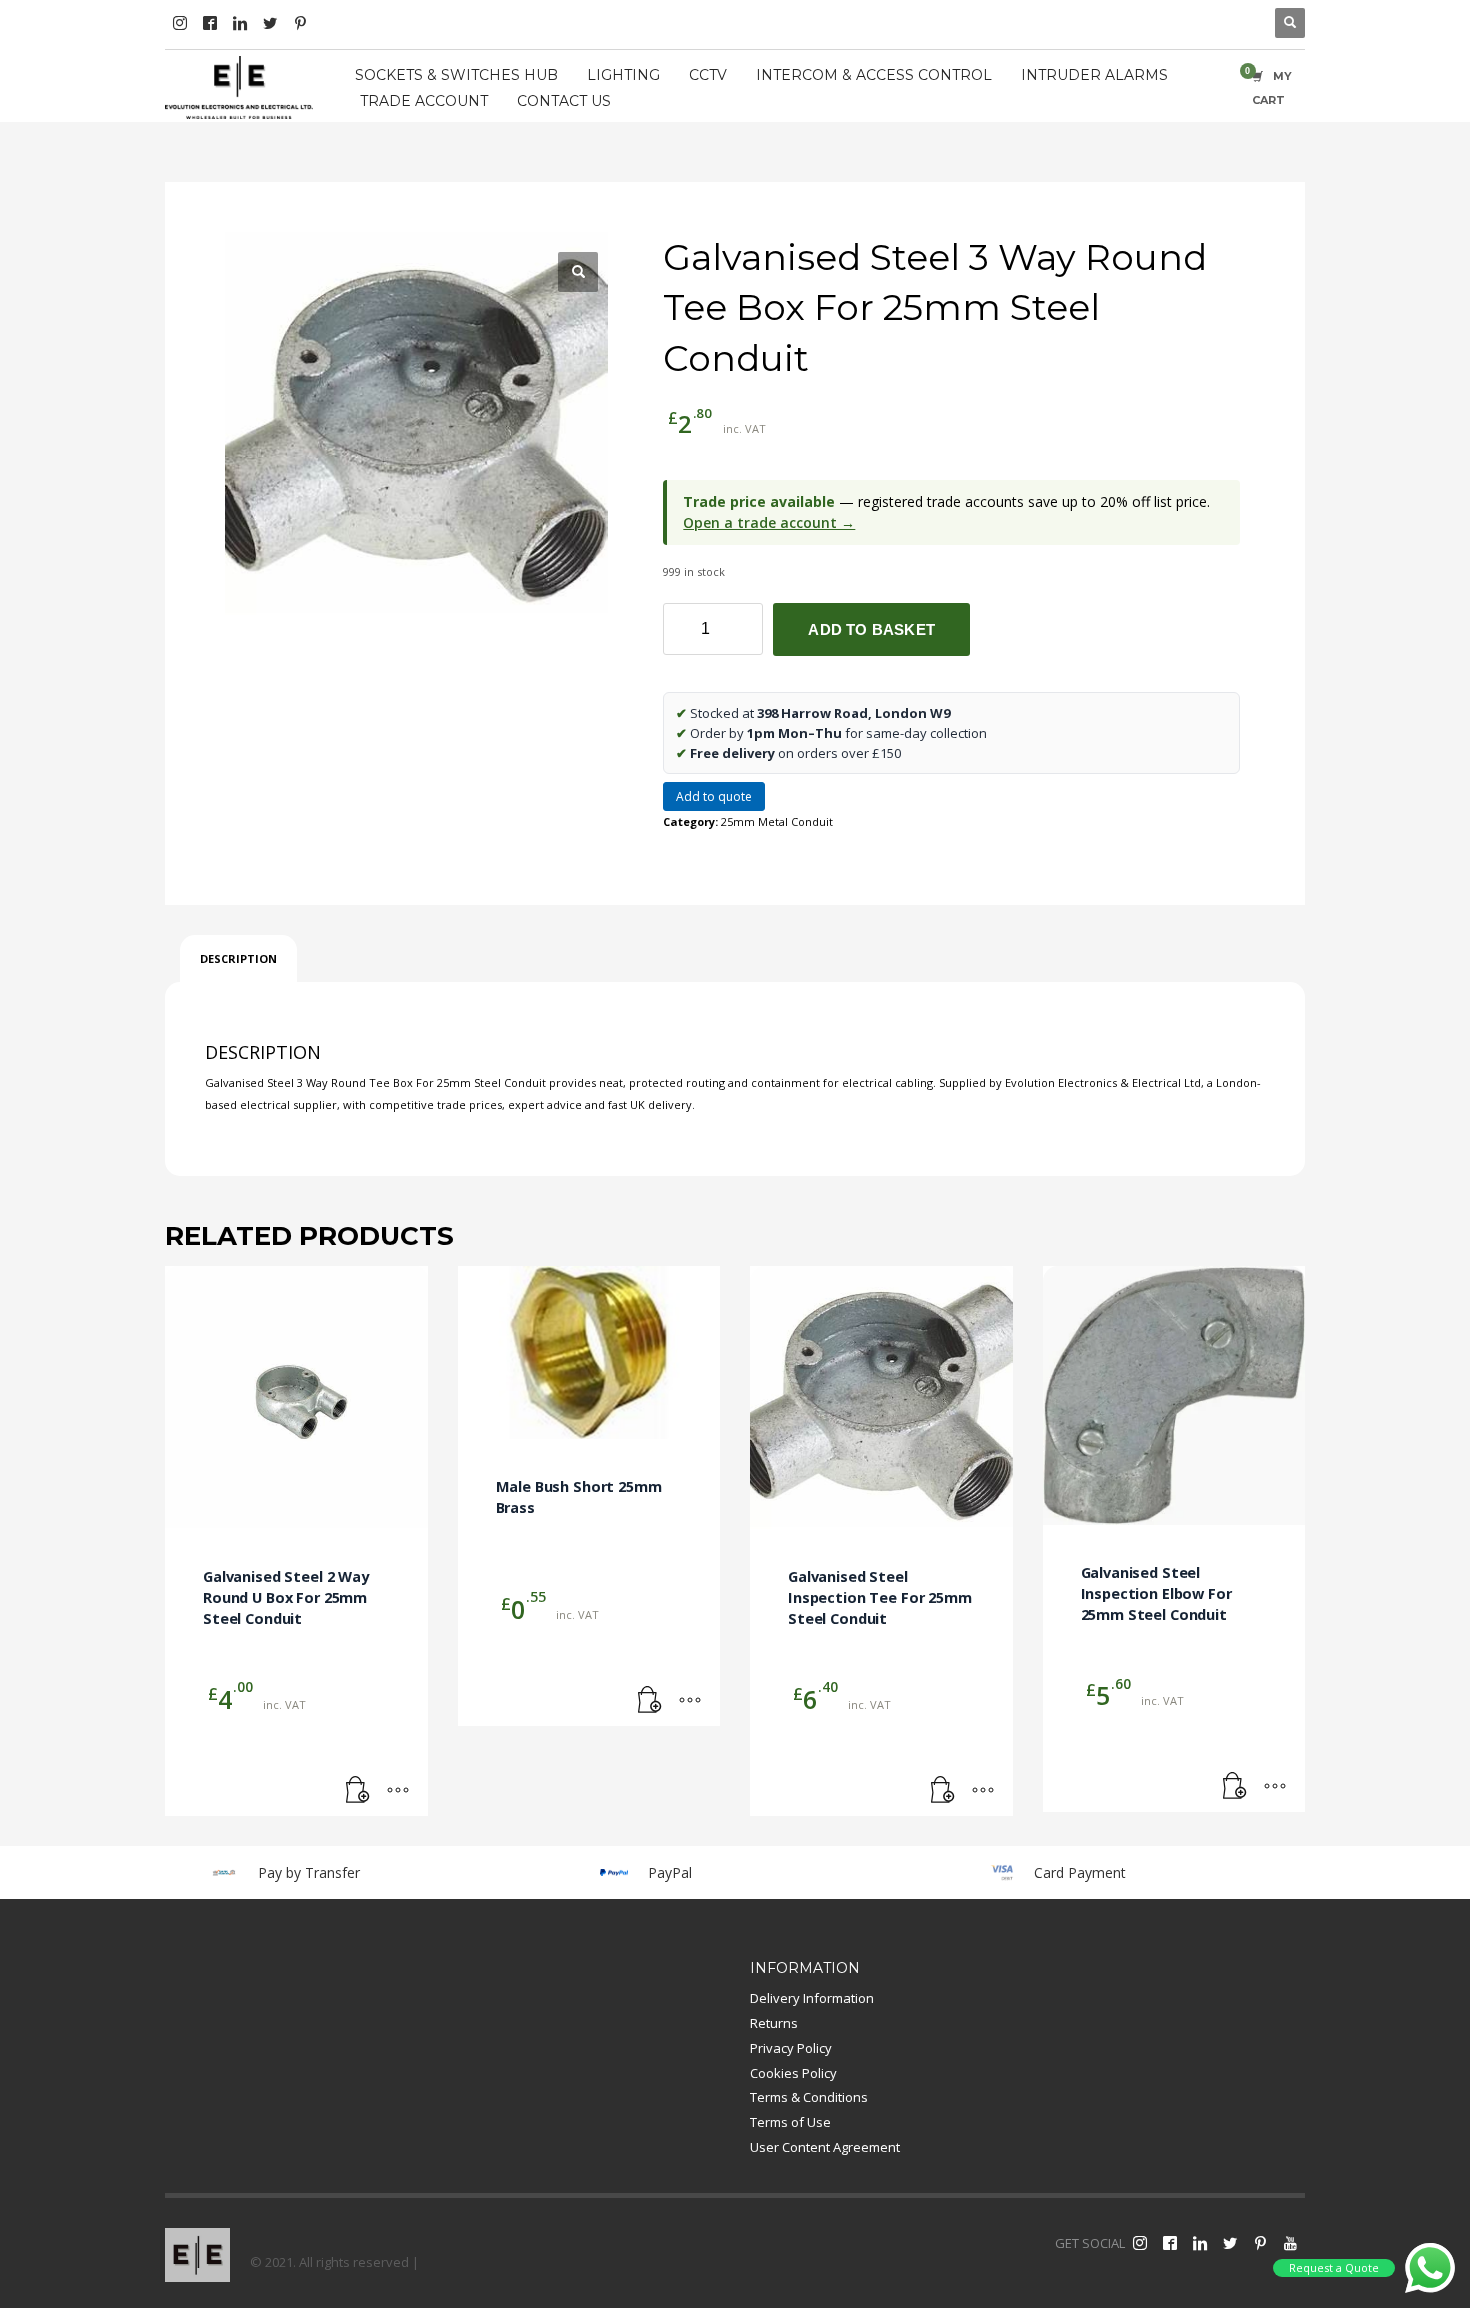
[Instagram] (180, 23)
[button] (578, 272)
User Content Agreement (825, 2147)
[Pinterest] (300, 23)
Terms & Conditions (809, 2097)
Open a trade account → (769, 522)
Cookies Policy (793, 2073)
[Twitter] (270, 23)
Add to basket (871, 629)
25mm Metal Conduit (777, 821)
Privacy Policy (791, 2048)
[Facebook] (210, 23)
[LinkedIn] (240, 23)
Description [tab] (238, 958)
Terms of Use (790, 2122)
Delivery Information (812, 1998)
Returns (774, 2023)
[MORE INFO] (398, 1791)
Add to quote (714, 796)
